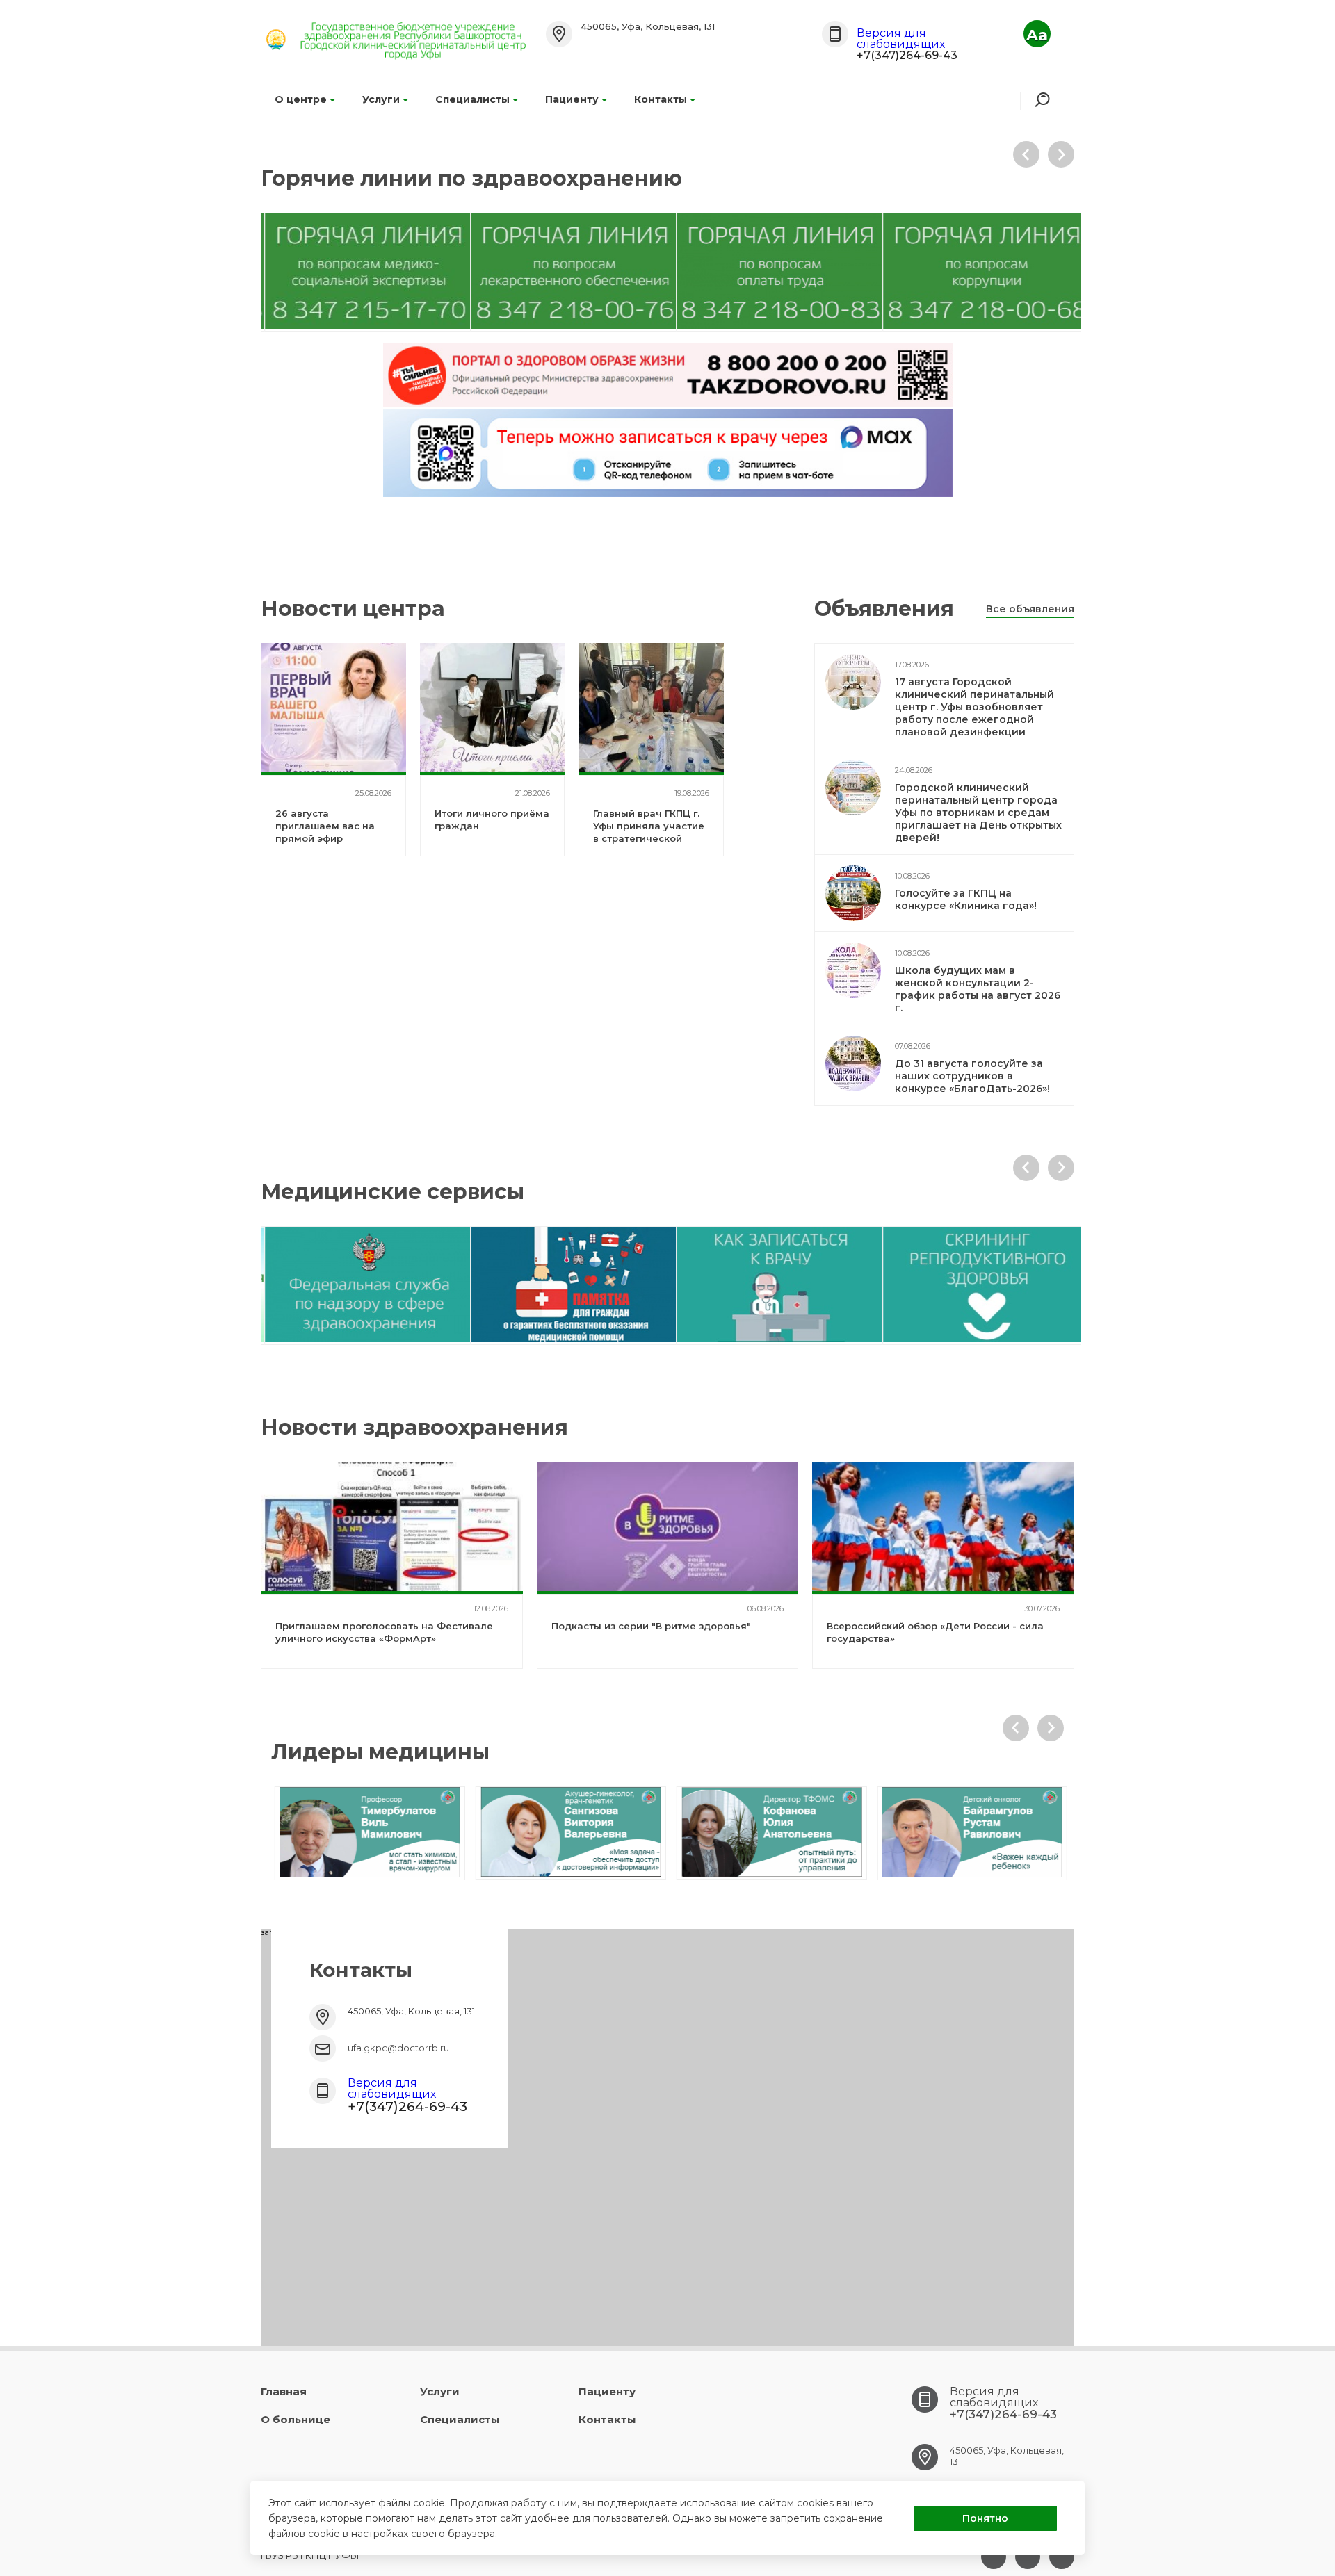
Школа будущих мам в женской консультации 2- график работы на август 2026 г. (978, 989)
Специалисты (472, 99)
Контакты (661, 99)
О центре (301, 99)
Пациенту (572, 99)
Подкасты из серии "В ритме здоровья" (651, 1626)
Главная (284, 2391)
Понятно (985, 2518)
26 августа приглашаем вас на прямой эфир (325, 826)
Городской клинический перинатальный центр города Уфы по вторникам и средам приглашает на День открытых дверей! (978, 813)
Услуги (381, 99)
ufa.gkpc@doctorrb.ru (398, 2048)
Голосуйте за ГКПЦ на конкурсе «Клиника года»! (966, 899)
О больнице (296, 2419)
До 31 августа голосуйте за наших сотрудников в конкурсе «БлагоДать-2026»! (972, 1076)
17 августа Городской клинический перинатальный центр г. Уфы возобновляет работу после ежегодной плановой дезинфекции (974, 707)
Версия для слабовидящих (901, 39)
